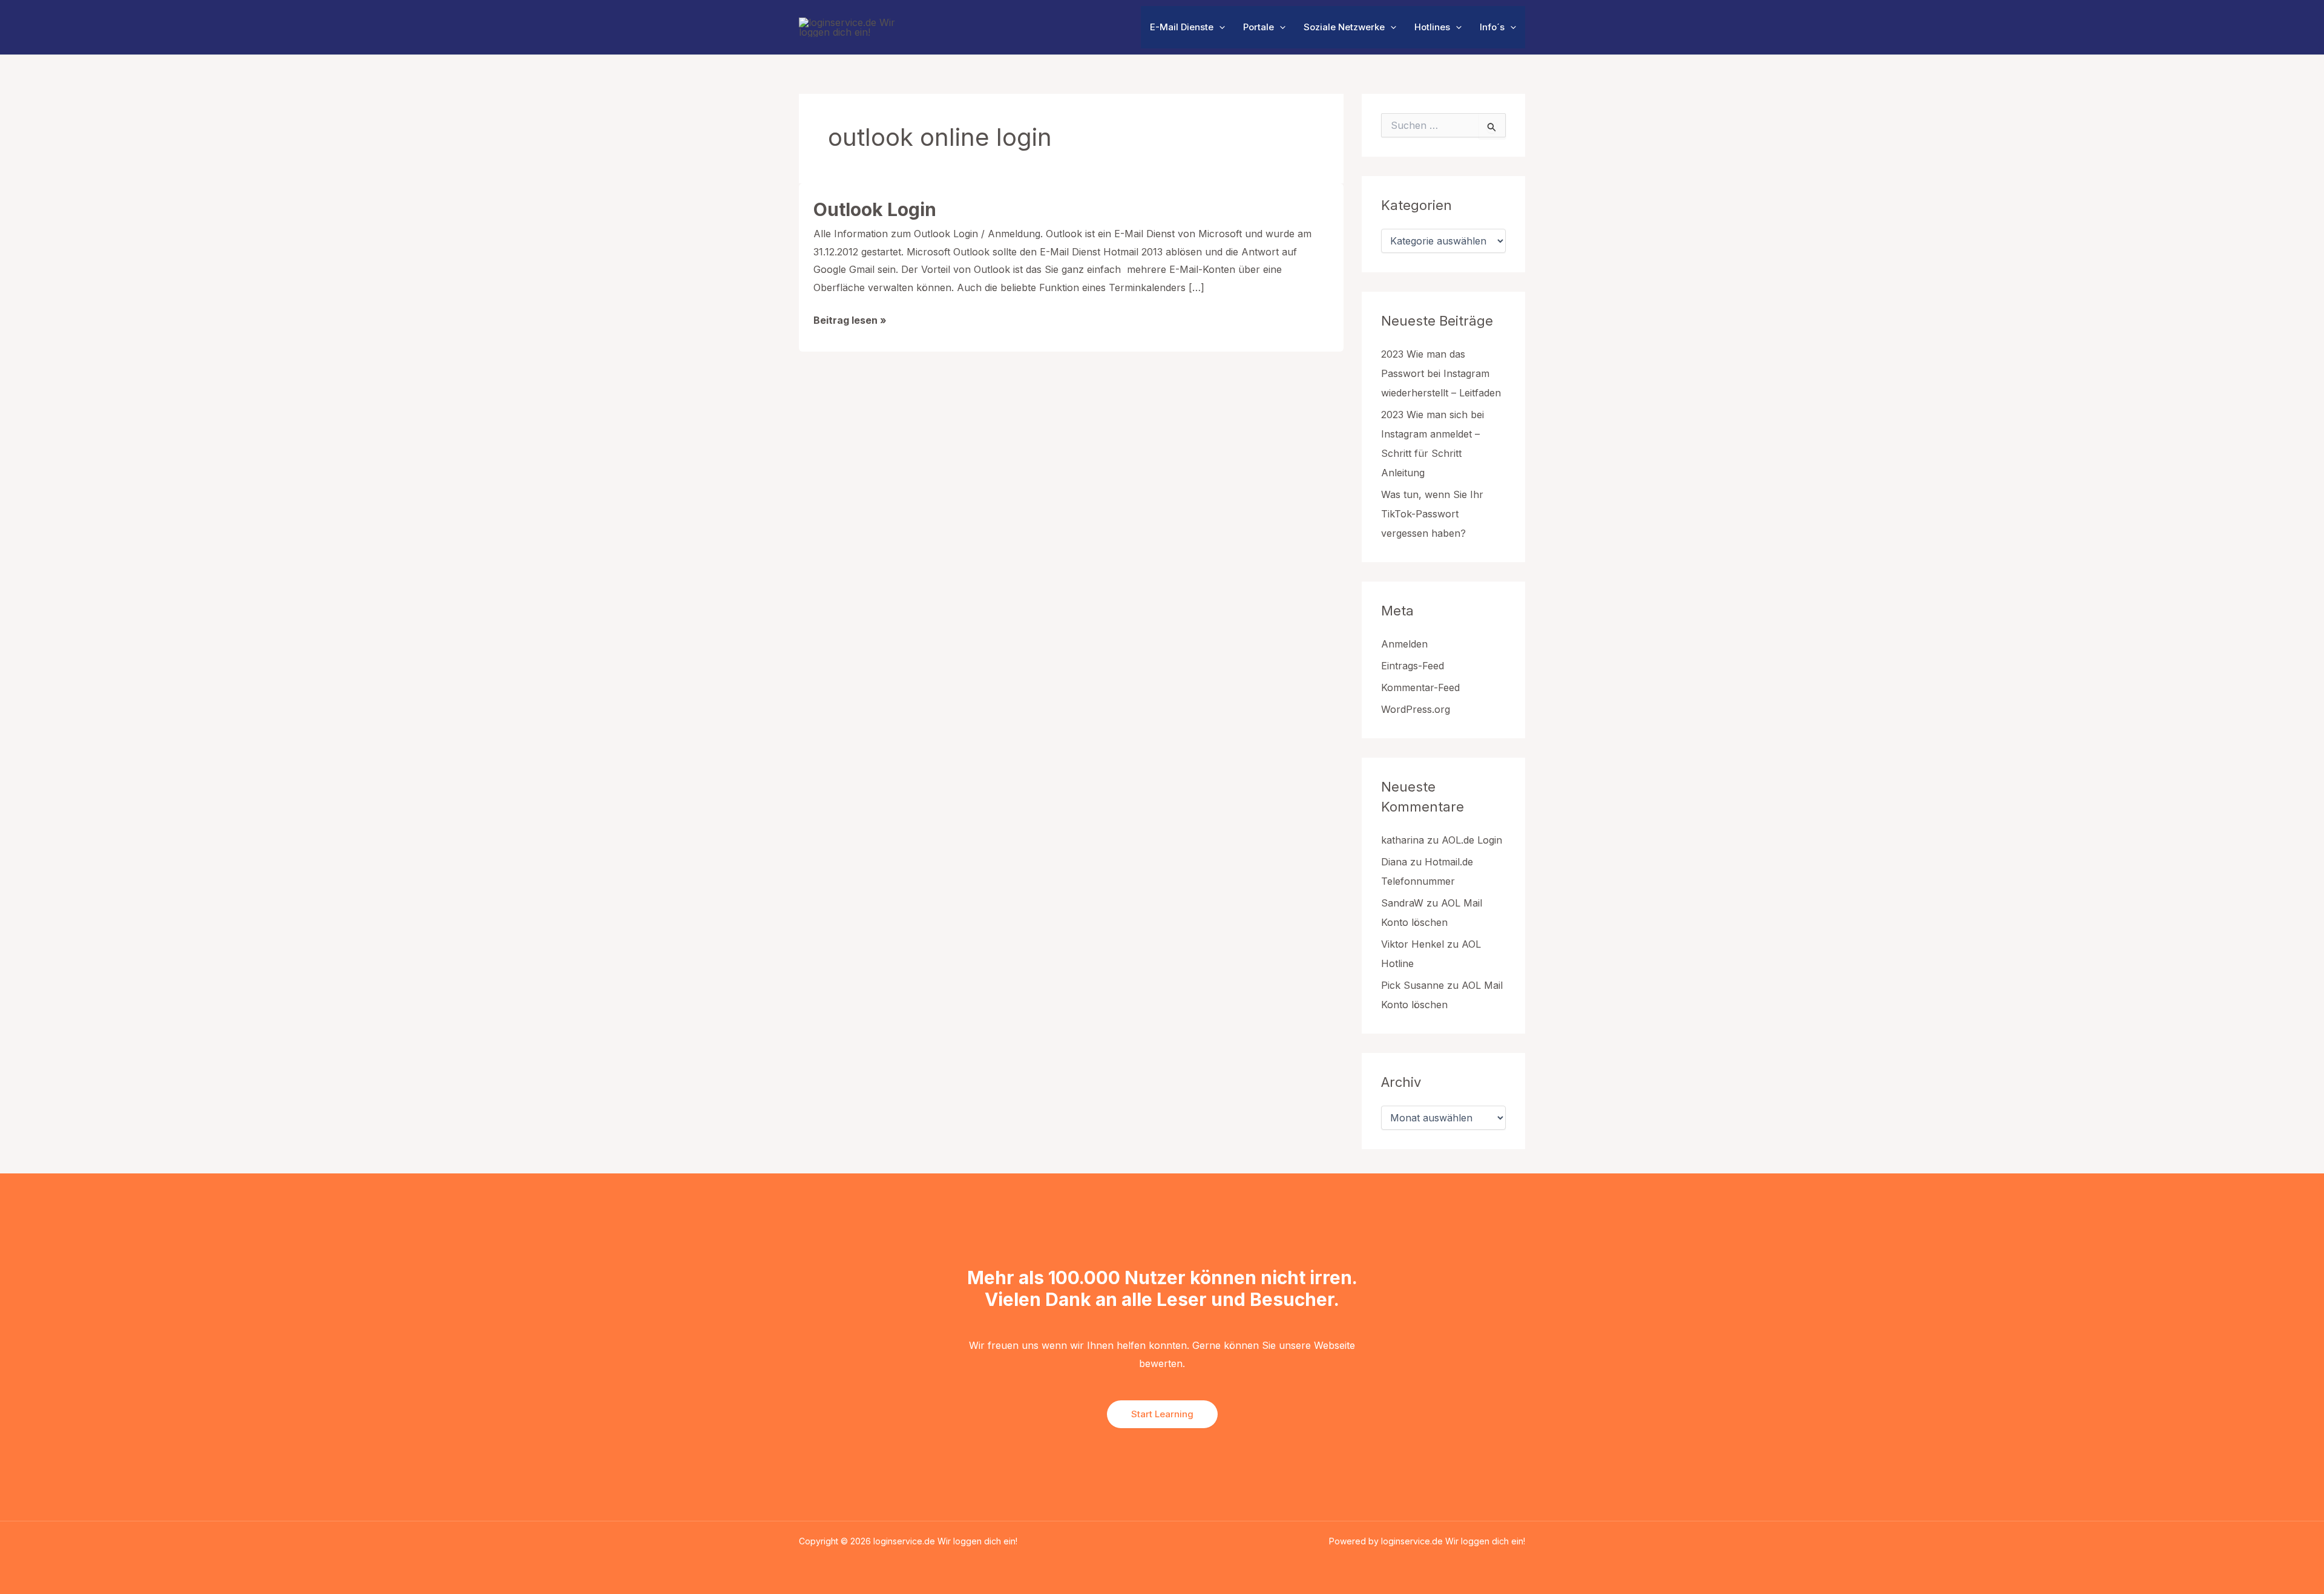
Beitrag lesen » (850, 322)
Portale (1259, 27)
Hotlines (1432, 27)
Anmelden (1404, 644)
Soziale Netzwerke (1344, 27)
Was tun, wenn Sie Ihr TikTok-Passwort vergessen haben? (1432, 514)
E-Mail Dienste (1182, 27)
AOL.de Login (1472, 840)
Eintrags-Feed (1413, 666)
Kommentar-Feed (1420, 687)
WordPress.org (1416, 709)
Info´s (1492, 27)
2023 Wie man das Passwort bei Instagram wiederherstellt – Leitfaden (1441, 373)
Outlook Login (875, 209)
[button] (1219, 27)
